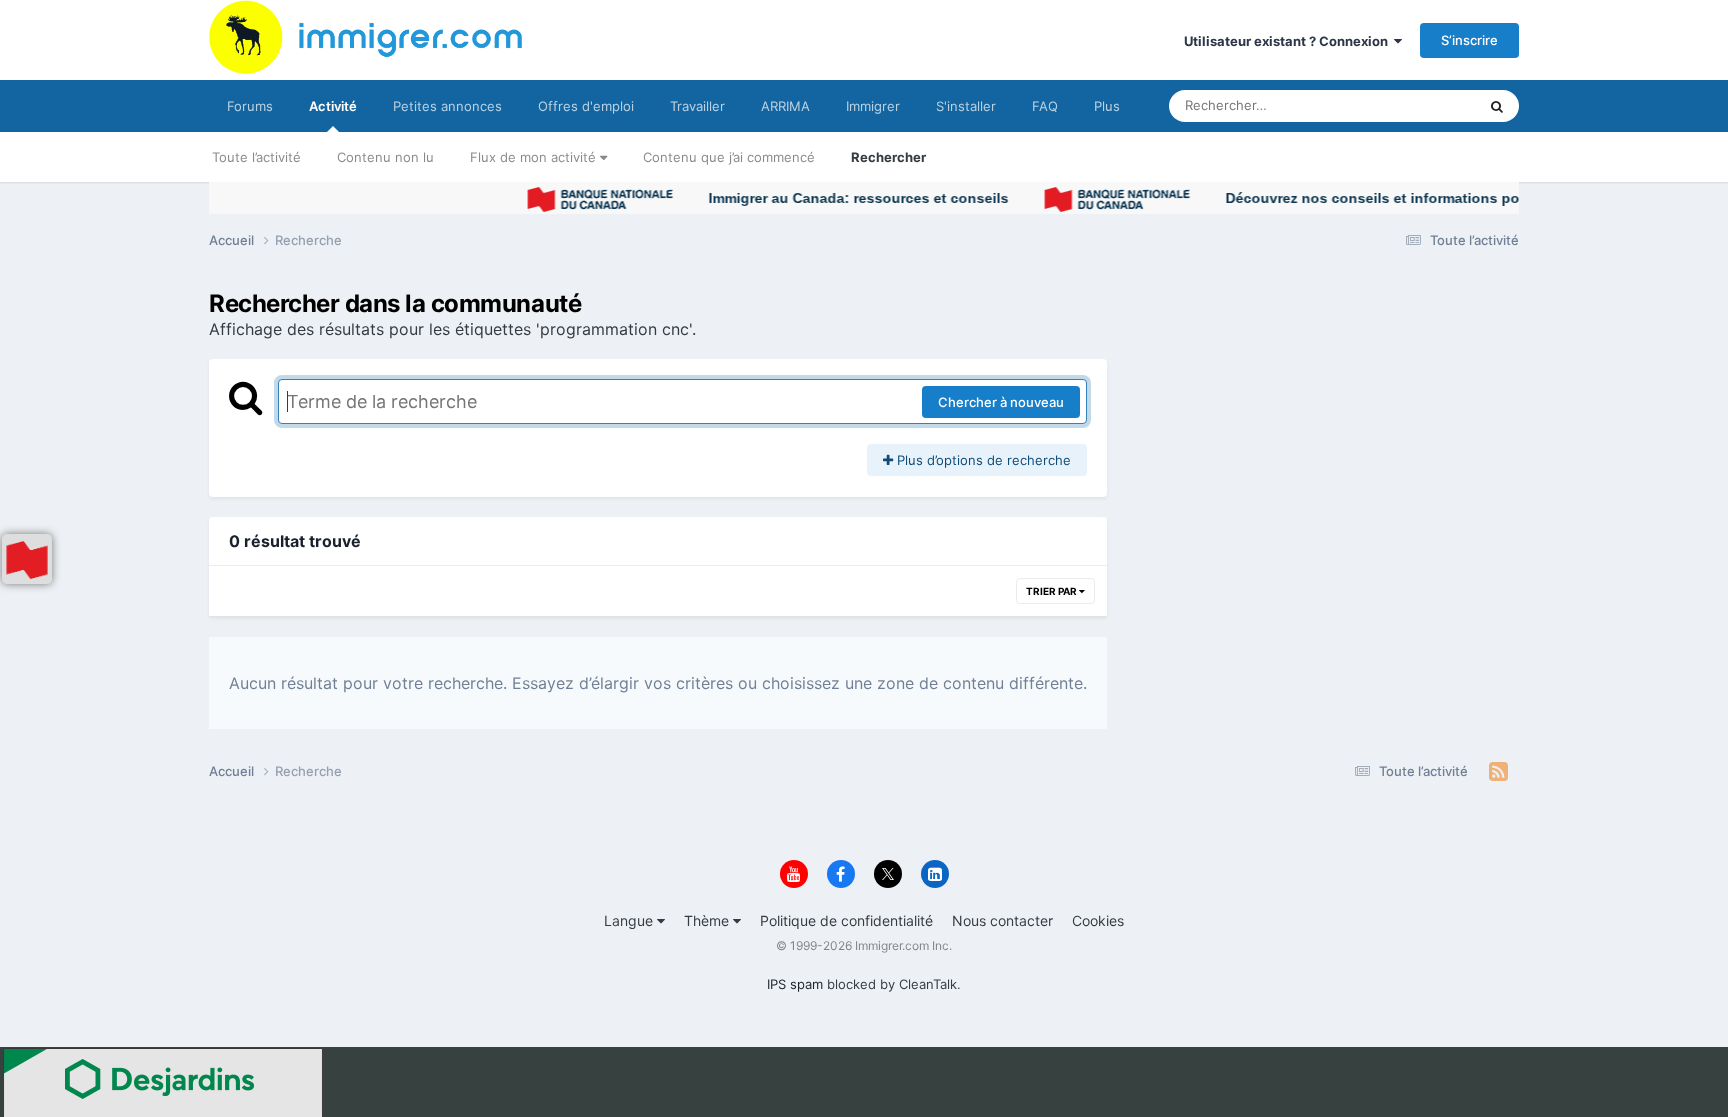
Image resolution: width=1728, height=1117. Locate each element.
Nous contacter (1002, 920)
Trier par (1052, 591)
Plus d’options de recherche (982, 460)
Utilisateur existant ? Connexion (1289, 41)
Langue (630, 920)
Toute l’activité (256, 157)
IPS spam (795, 984)
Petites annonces (447, 106)
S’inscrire (1469, 40)
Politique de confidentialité (846, 920)
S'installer (966, 106)
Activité (333, 106)
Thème (708, 920)
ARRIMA (785, 106)
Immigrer (873, 106)
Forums (250, 106)
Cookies (1098, 920)
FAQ (1045, 106)
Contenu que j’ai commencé (729, 157)
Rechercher (888, 157)
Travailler (697, 106)
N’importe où (1413, 105)
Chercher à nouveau (1001, 402)
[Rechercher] (1497, 106)
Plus (1107, 106)
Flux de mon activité (535, 157)
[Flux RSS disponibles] (1498, 772)
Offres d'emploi (586, 106)
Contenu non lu (385, 157)
